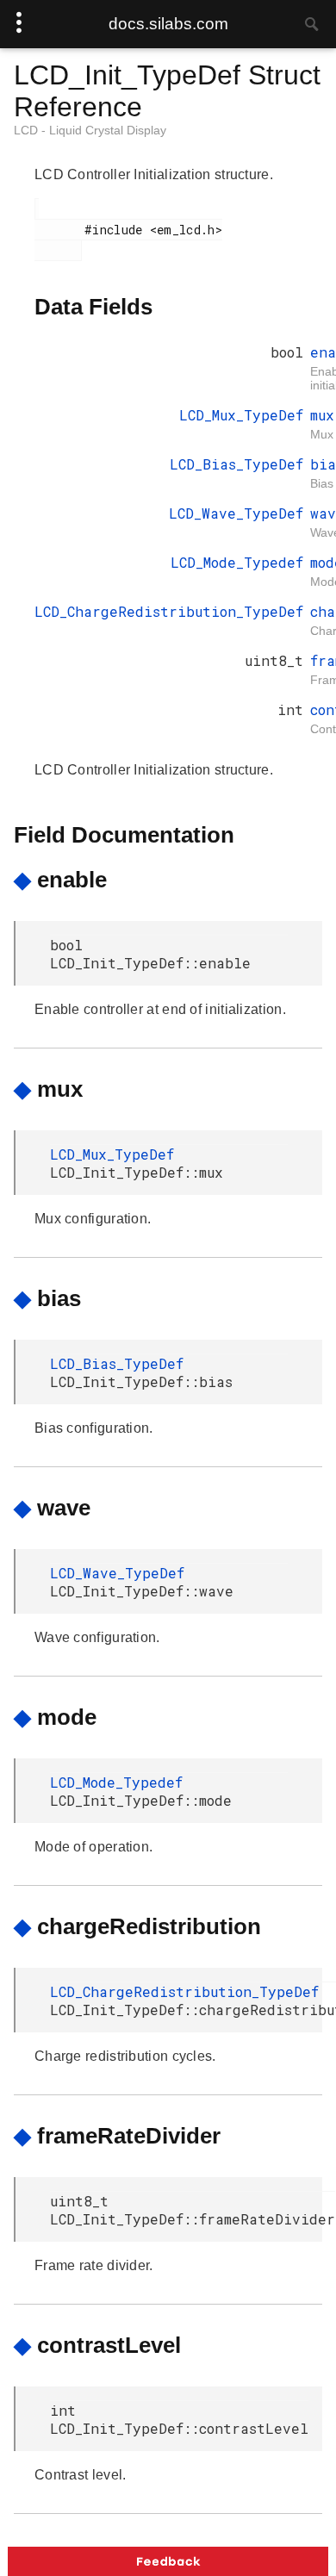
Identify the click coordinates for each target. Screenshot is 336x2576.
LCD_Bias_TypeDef (236, 464)
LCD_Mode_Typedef (237, 562)
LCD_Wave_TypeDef (236, 513)
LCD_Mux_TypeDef (241, 415)
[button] (168, 2561)
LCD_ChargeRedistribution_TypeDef (169, 611)
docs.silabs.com (168, 24)
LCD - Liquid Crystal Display (90, 130)
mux (322, 415)
